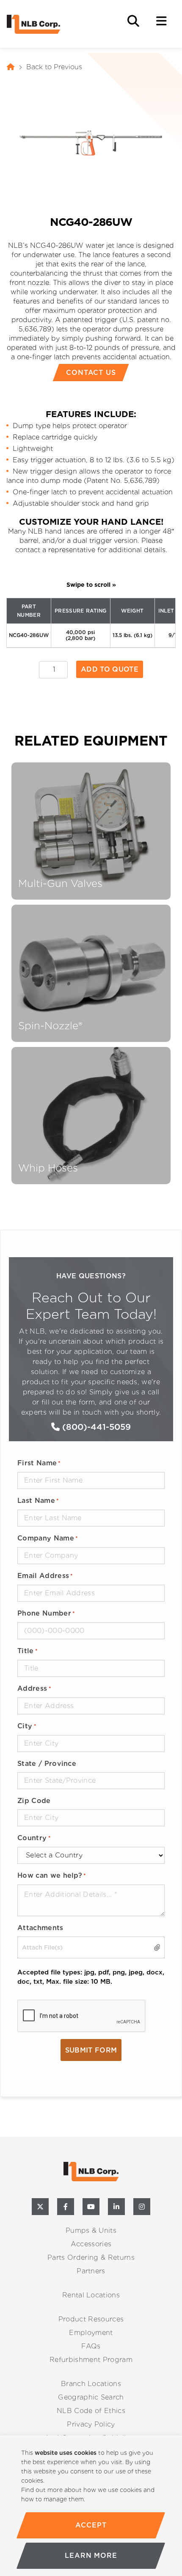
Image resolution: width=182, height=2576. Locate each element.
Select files (155, 1947)
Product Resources (91, 2319)
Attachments (40, 1928)
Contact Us (91, 373)
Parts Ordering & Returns (91, 2257)
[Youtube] (91, 2207)
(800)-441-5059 (95, 1427)
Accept (91, 2525)
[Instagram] (142, 2207)
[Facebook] (66, 2207)
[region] (91, 2506)
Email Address (45, 1576)
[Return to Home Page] (49, 24)
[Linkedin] (116, 2207)
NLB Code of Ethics (91, 2411)
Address (34, 1688)
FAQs (91, 2346)
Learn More (91, 2556)
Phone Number (46, 1613)
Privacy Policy (91, 2424)
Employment (91, 2333)
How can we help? (52, 1875)
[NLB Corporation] (11, 67)
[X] (40, 2207)
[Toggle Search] (133, 21)
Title (28, 1651)
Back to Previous (54, 67)
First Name (39, 1463)
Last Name (38, 1501)
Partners (91, 2271)
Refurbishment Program (91, 2360)
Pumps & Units (91, 2230)
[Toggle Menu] (161, 21)
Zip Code (34, 1801)
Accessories (91, 2244)
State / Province (47, 1764)
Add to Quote (110, 669)
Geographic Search (91, 2397)
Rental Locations (91, 2295)
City (27, 1726)
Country (34, 1838)
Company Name (48, 1538)
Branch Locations (91, 2384)
